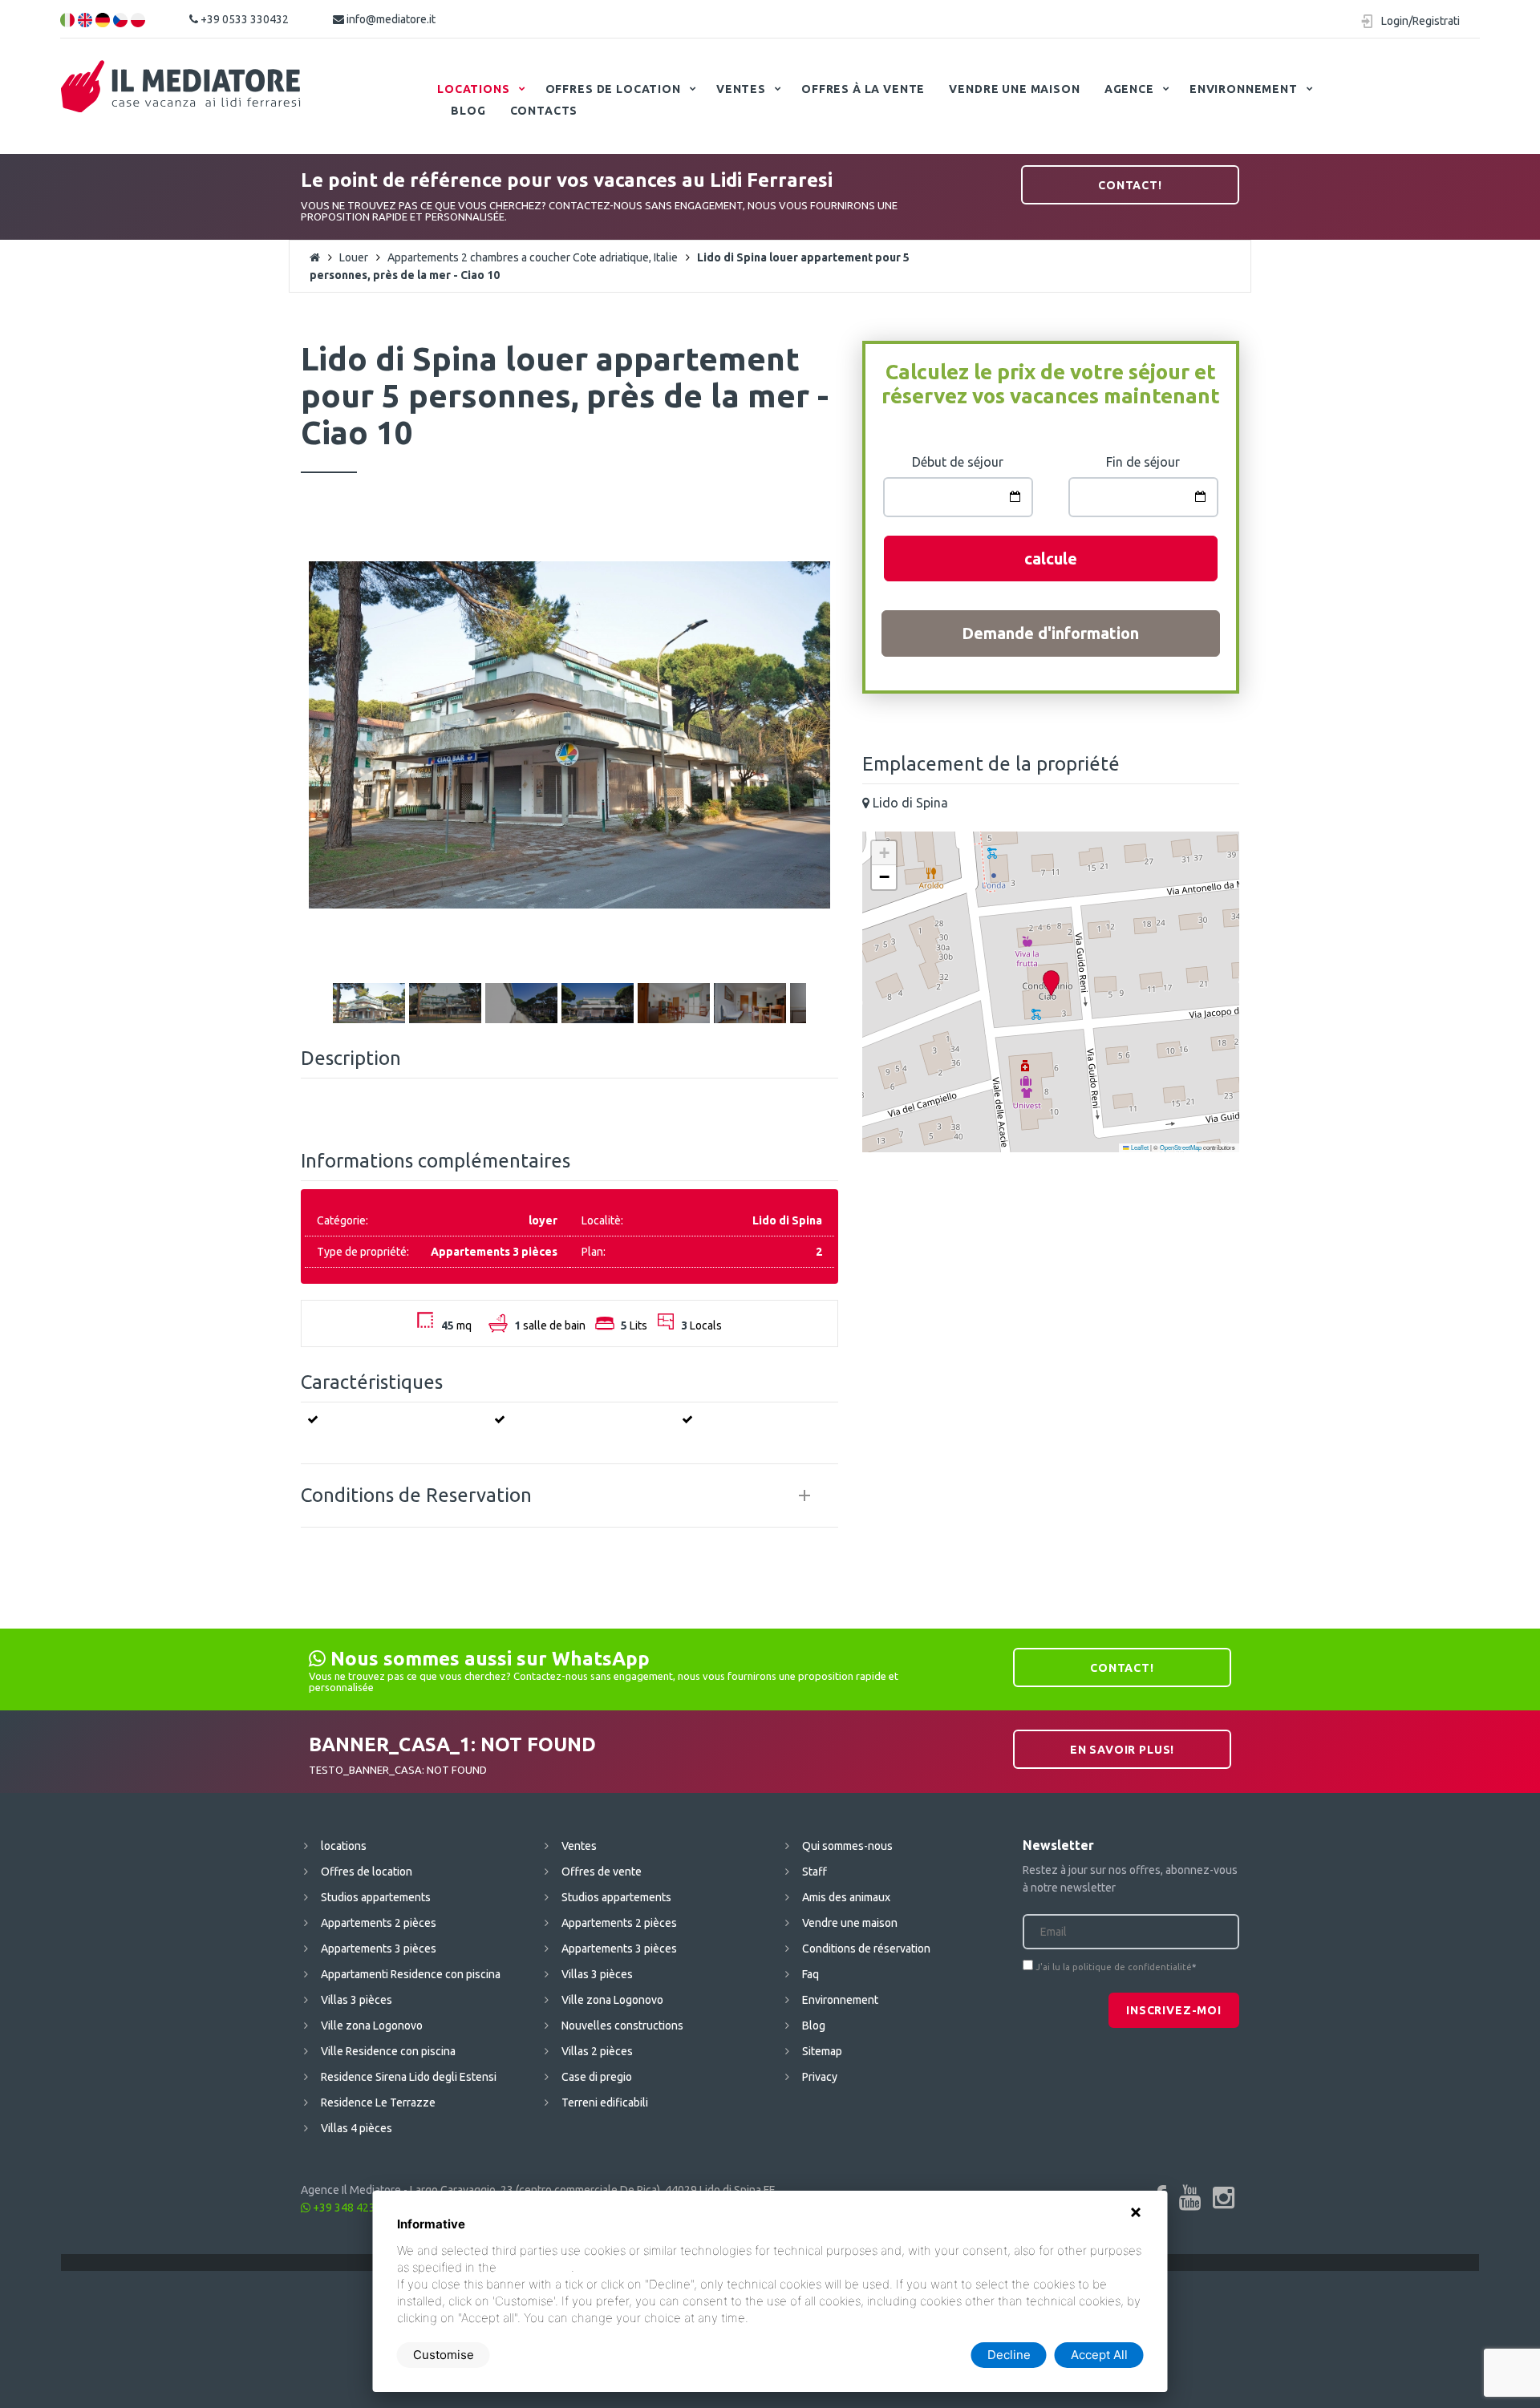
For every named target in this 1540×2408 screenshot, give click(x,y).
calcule (1051, 558)
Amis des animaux (846, 1897)
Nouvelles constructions (622, 2026)
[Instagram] (1224, 2197)
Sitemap (822, 2051)
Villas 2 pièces (597, 2051)
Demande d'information (1050, 633)
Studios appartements (376, 1897)
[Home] (181, 87)
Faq (811, 1974)
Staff (815, 1872)
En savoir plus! (1123, 1750)
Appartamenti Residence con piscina (411, 1974)
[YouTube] (1190, 2197)
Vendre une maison (1014, 89)
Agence (1129, 89)
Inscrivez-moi (1174, 2010)
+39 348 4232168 (356, 2208)
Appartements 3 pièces (379, 1949)
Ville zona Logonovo (372, 2026)
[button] (1051, 983)
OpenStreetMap (1181, 1147)
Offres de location (613, 89)
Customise (444, 2355)
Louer (354, 257)
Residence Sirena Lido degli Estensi (409, 2077)
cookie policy (535, 2267)
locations (474, 89)
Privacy (820, 2077)
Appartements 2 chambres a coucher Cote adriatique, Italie (533, 257)
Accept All (1099, 2355)
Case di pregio (597, 2077)
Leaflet (1139, 1147)
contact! (1130, 185)
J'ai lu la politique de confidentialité (1114, 1967)
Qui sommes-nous (847, 1846)
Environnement (1244, 89)
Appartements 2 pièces (379, 1923)
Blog (468, 111)
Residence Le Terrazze (378, 2102)
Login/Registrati (1420, 21)
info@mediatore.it (390, 19)
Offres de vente (602, 1872)
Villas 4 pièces (357, 2128)
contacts (544, 111)
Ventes (741, 89)
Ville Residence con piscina (388, 2051)
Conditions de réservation (866, 1949)
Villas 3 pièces (357, 2000)
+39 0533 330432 (243, 19)
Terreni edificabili (605, 2102)
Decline (1009, 2355)
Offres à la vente (863, 89)
